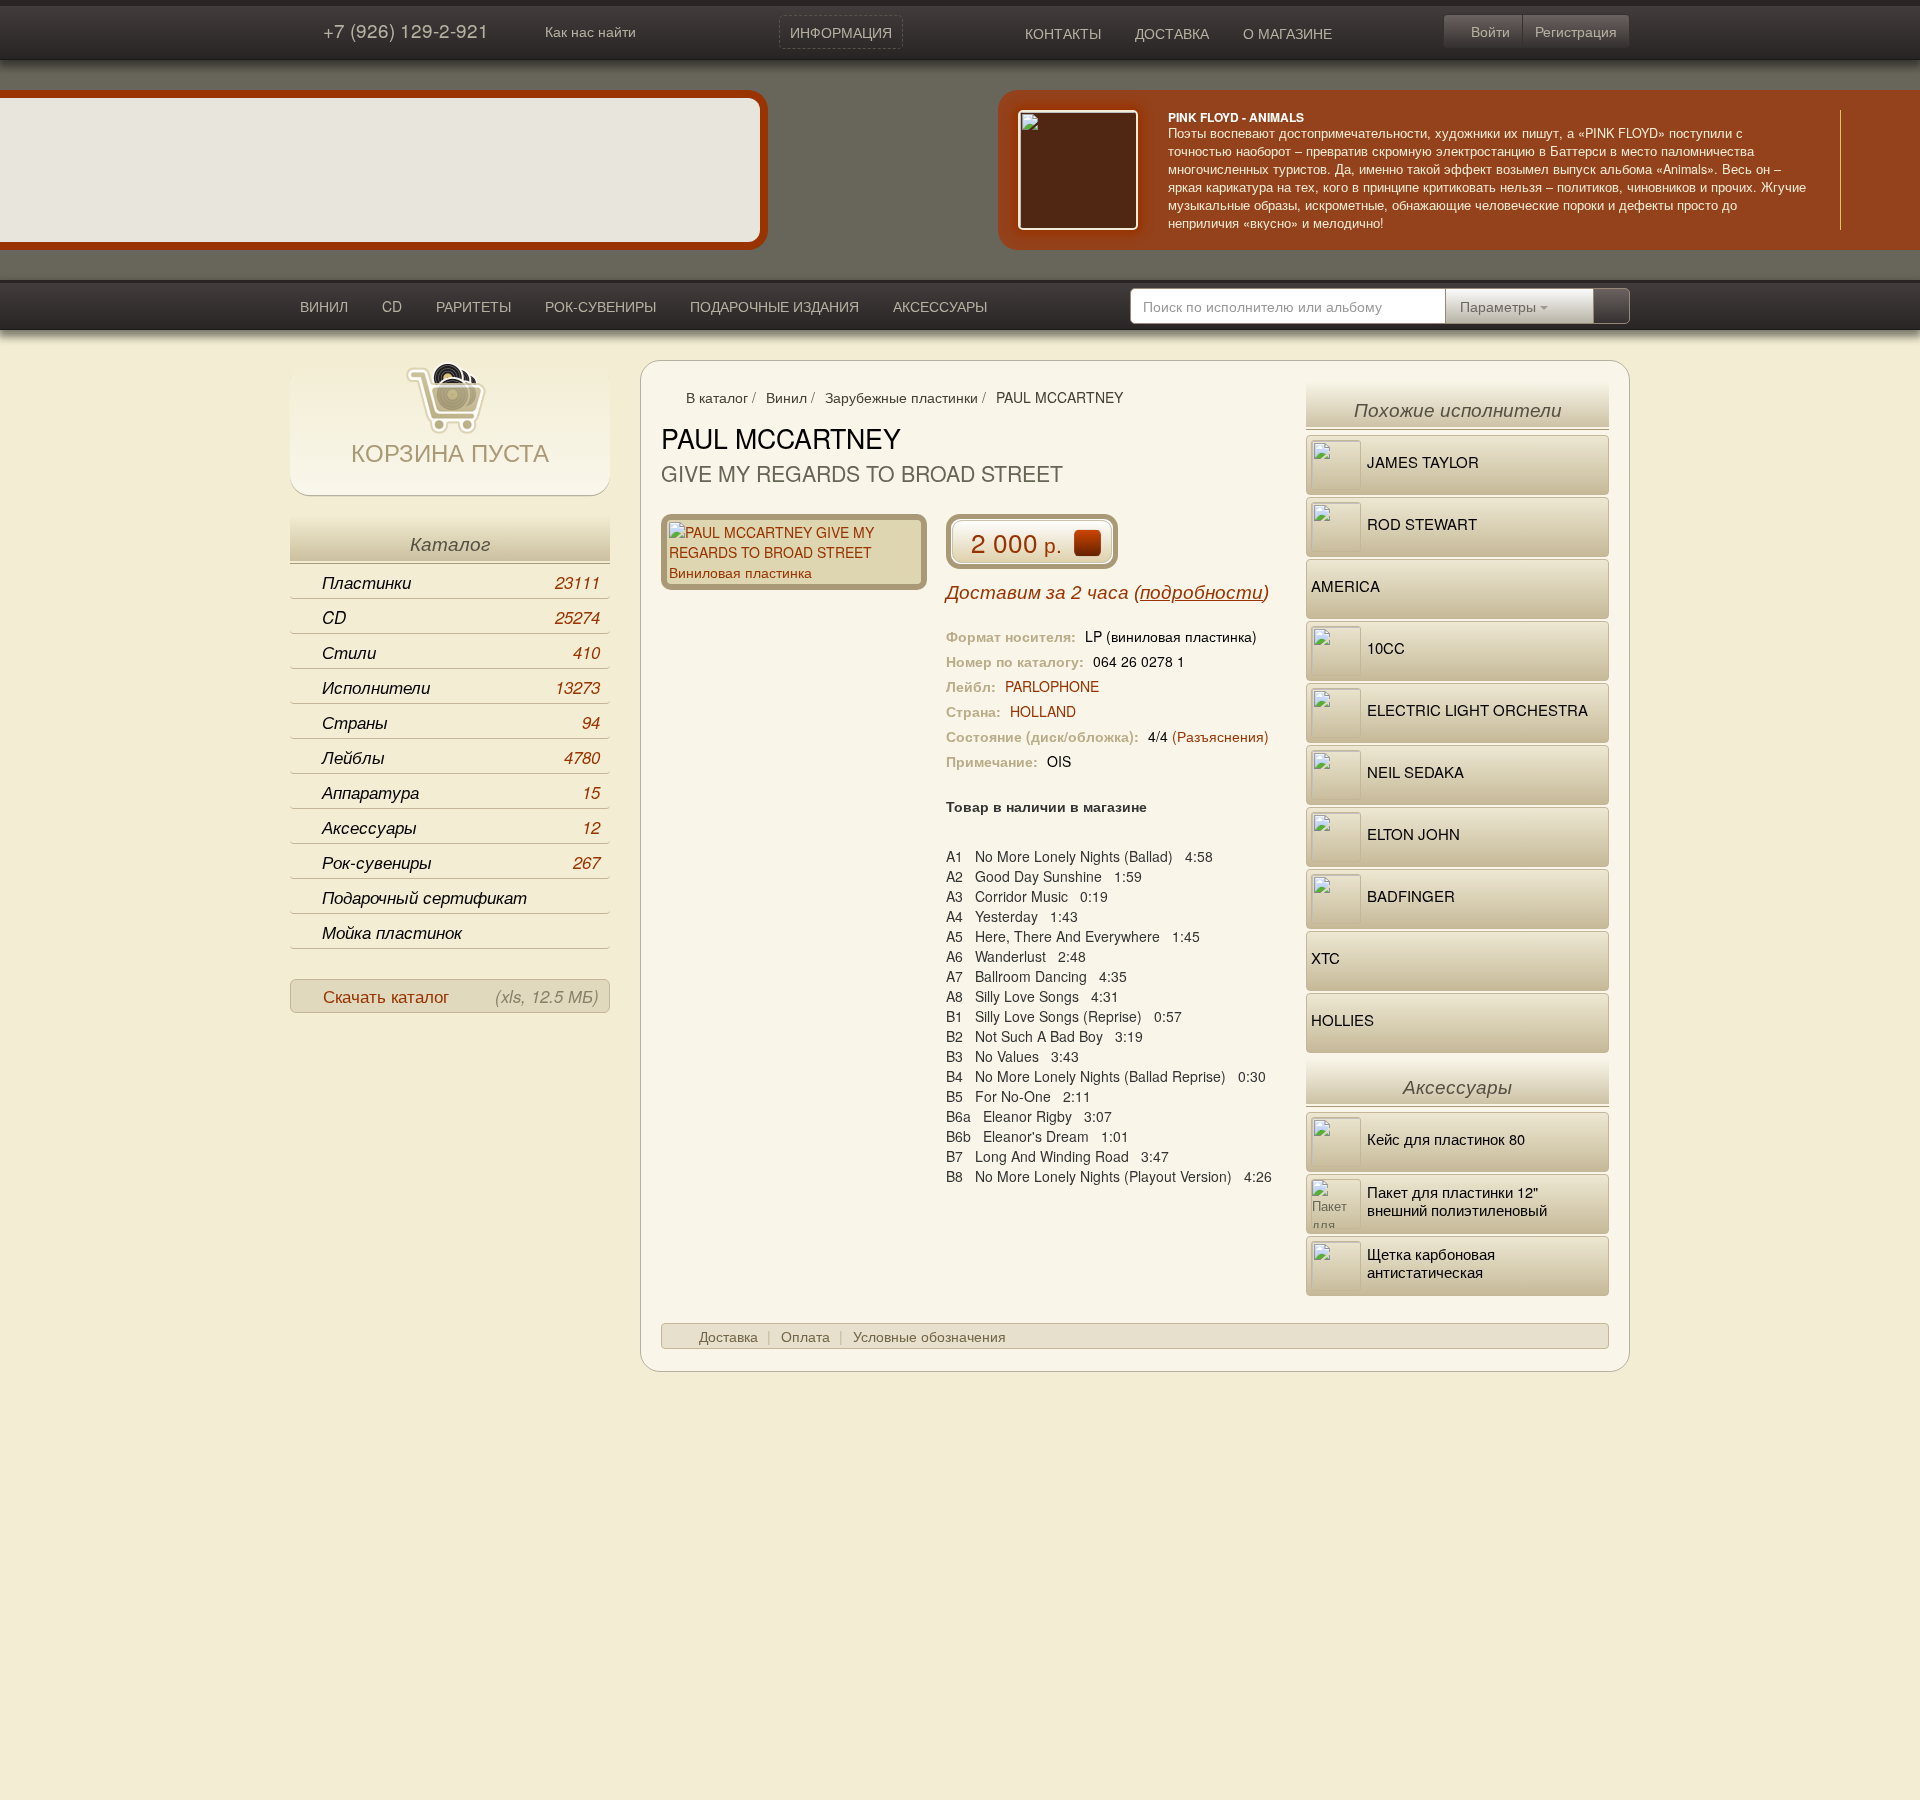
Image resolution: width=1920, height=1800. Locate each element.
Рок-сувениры (461, 862)
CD (392, 306)
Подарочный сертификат (424, 897)
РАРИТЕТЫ (473, 306)
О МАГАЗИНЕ (1287, 33)
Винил (786, 397)
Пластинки (461, 582)
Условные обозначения (929, 1336)
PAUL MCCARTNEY (1059, 397)
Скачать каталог (461, 996)
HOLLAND (1043, 711)
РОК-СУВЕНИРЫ (600, 306)
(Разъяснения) (1220, 736)
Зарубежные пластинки (901, 397)
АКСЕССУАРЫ (940, 306)
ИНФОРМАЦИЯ (841, 32)
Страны (461, 722)
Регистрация (1576, 31)
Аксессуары (461, 827)
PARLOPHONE (1052, 686)
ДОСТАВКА (1172, 33)
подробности (1201, 592)
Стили (461, 652)
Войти (1488, 31)
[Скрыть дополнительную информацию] (1870, 170)
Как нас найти (590, 31)
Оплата (805, 1336)
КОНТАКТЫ (1063, 33)
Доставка (728, 1336)
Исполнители (461, 687)
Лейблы (461, 757)
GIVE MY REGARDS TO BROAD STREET (862, 473)
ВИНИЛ (324, 306)
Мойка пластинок (392, 932)
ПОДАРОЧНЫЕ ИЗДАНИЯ (774, 306)
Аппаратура (461, 792)
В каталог (717, 397)
